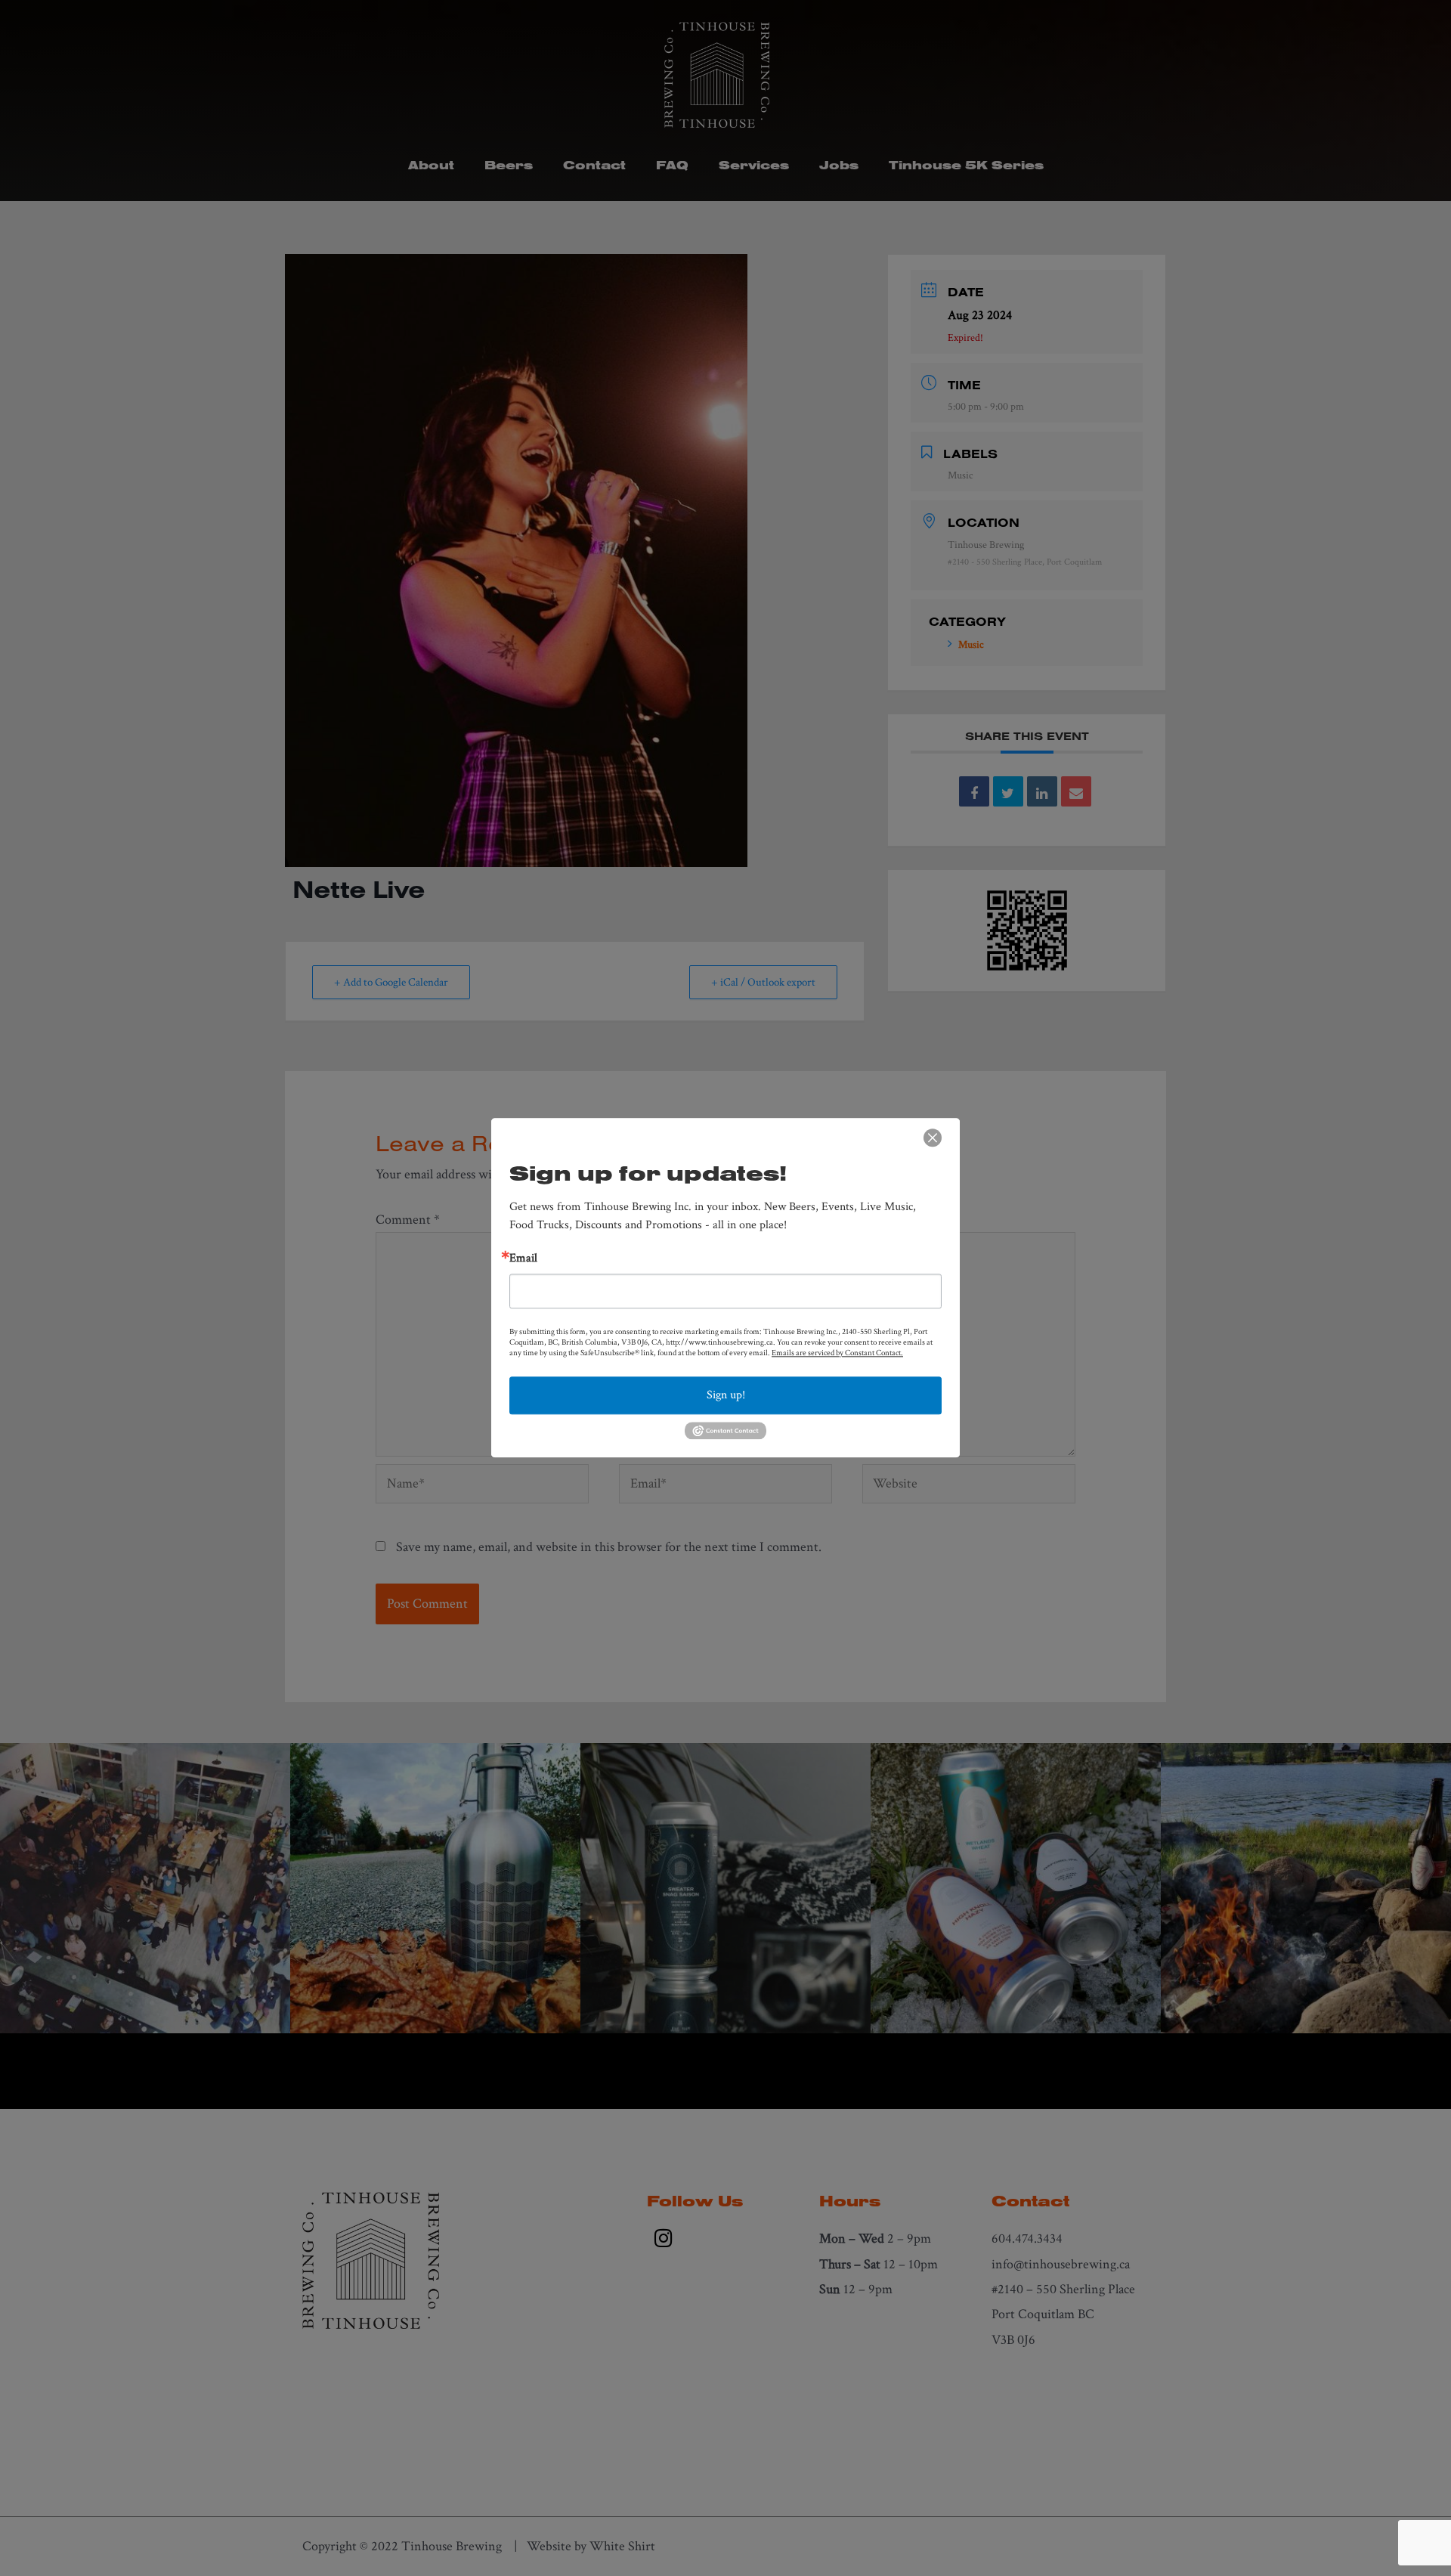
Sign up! (726, 1395)
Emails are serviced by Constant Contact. (837, 1353)
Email (523, 1259)
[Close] (933, 1138)
